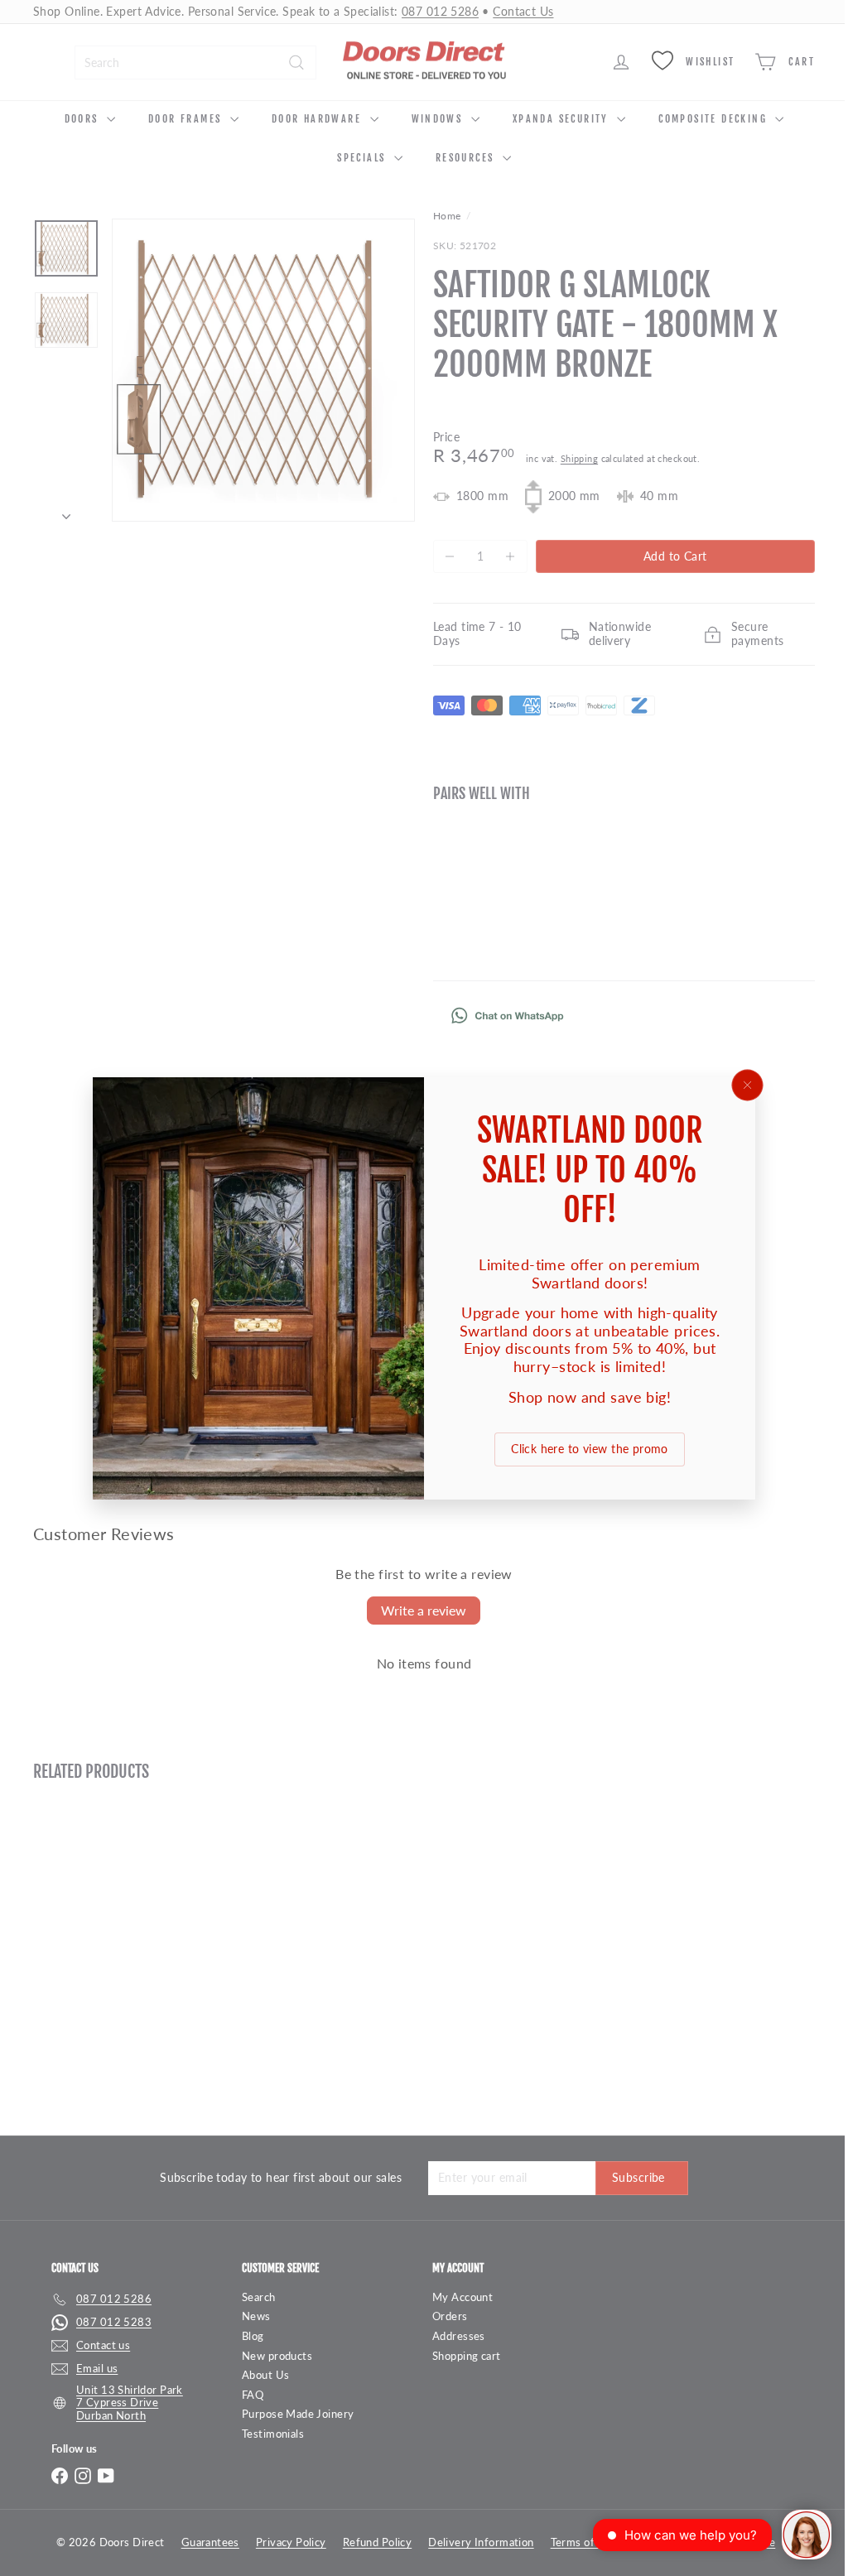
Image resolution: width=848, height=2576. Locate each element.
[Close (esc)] (741, 1085)
